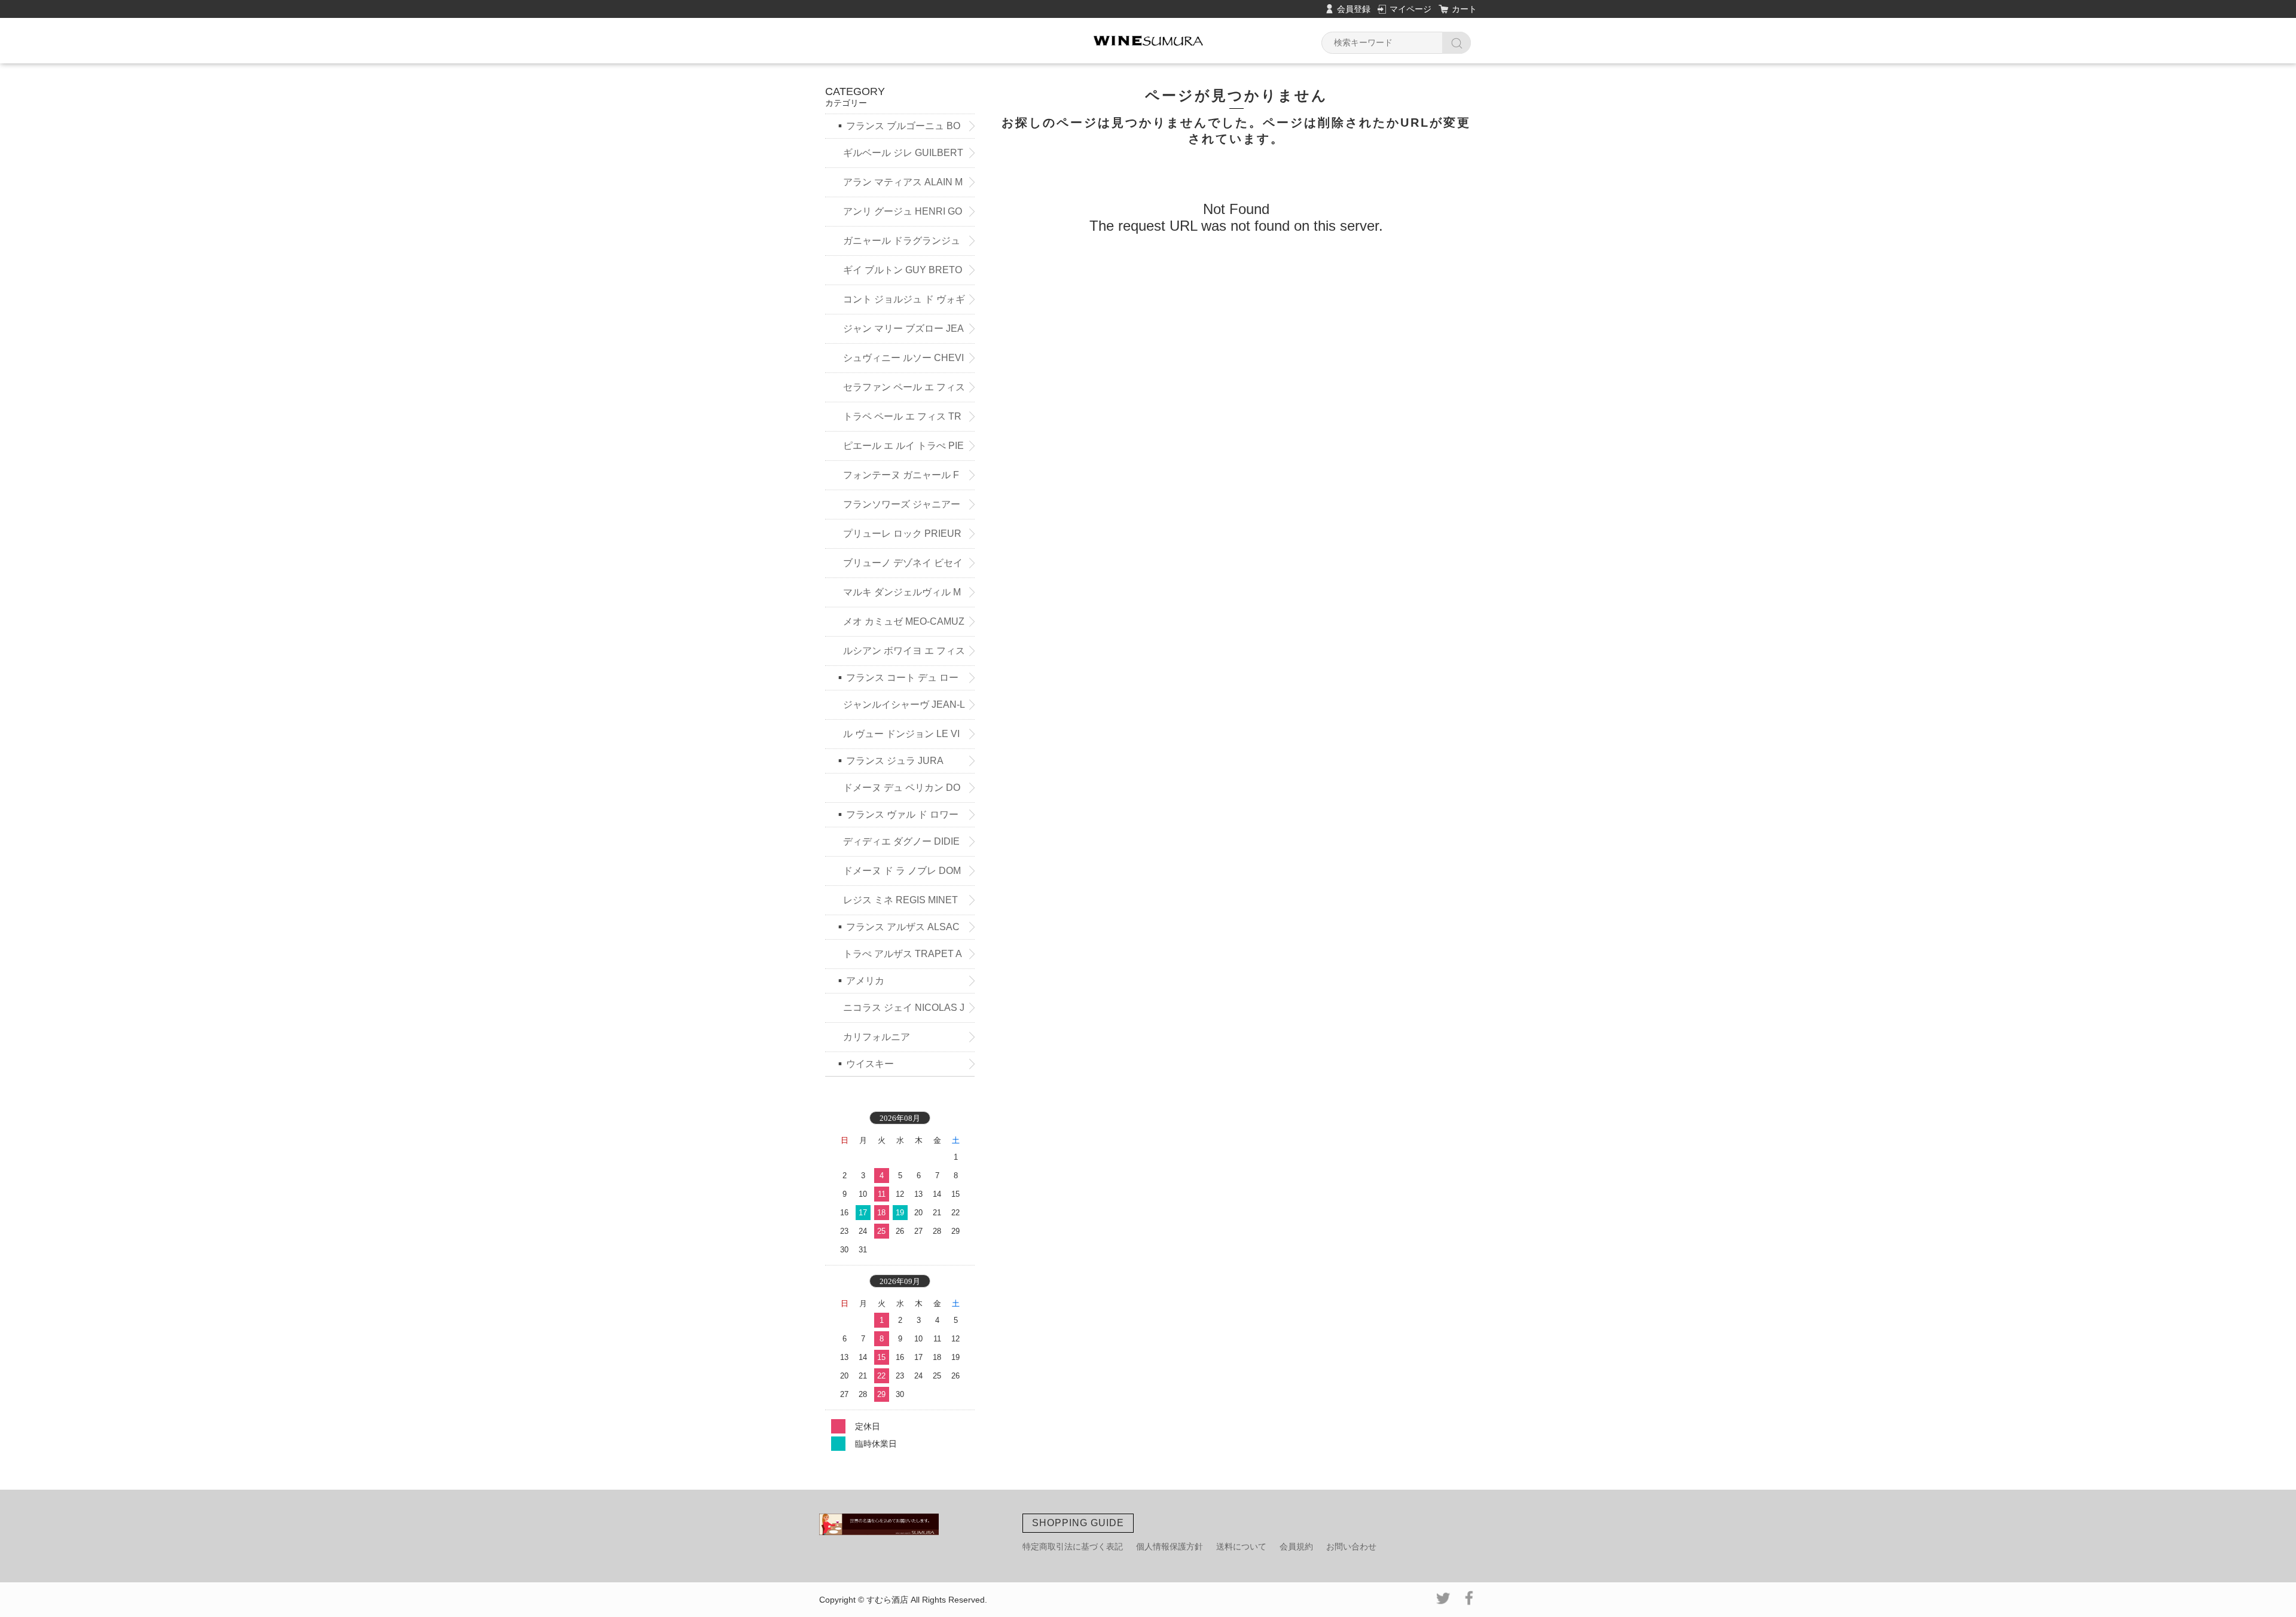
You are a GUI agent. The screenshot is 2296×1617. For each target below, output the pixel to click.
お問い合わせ (1351, 1546)
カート (1464, 9)
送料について (1241, 1546)
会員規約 (1296, 1546)
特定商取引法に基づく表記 (1073, 1546)
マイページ (1410, 9)
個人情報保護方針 (1170, 1546)
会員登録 (1354, 9)
